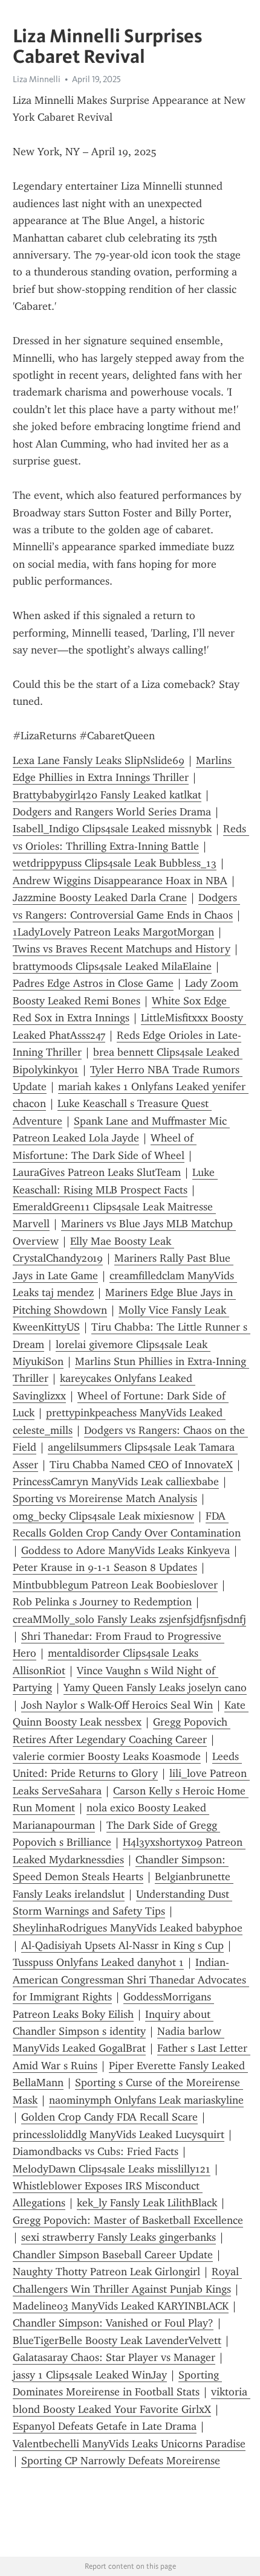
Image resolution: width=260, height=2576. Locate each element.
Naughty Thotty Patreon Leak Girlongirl (106, 2272)
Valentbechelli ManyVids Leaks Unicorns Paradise (129, 2444)
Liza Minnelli (37, 79)
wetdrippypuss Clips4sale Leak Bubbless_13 (115, 863)
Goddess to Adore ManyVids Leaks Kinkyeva (125, 1550)
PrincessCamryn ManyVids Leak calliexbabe (116, 1482)
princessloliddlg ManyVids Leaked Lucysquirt (119, 2134)
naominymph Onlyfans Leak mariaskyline (146, 2100)
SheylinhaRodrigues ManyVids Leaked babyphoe (128, 1928)
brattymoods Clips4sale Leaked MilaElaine (112, 966)
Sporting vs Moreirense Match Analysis (105, 1498)
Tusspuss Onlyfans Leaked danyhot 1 (98, 1962)
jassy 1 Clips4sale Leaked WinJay (90, 2375)
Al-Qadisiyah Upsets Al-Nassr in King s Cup (122, 1945)
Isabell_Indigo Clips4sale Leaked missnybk (112, 829)
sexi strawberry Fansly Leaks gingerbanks (119, 2237)
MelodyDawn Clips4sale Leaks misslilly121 (112, 2169)
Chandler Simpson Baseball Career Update (113, 2255)
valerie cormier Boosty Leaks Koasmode (107, 1756)
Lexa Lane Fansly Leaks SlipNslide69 (99, 760)
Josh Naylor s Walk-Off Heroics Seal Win (117, 1705)
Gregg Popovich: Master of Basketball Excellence (128, 2220)
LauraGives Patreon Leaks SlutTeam (97, 1172)
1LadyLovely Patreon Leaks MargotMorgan (113, 932)
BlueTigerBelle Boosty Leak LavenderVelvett (117, 2340)
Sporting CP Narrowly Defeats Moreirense (121, 2461)
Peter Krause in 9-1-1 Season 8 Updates (105, 1567)
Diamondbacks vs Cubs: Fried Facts (96, 2151)
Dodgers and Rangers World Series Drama (112, 812)
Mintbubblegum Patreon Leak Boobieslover (115, 1585)
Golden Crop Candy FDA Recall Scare (109, 2117)
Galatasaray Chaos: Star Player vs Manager (114, 2357)
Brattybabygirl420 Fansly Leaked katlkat (107, 795)
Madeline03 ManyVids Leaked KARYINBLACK (121, 2306)
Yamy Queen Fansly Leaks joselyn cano (155, 1688)
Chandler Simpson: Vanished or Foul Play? (113, 2323)
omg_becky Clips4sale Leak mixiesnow (103, 1516)
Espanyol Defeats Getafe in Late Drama (105, 2426)
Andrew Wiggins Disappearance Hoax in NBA (120, 881)
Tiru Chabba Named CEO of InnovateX (141, 1465)
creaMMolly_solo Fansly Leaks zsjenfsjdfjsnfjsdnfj (129, 1619)
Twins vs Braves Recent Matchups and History (122, 949)
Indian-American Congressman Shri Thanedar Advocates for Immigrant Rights (131, 1980)
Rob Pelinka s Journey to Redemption (102, 1602)
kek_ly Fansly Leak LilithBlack (147, 2203)
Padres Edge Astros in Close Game (93, 983)
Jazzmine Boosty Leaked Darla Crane (100, 898)
